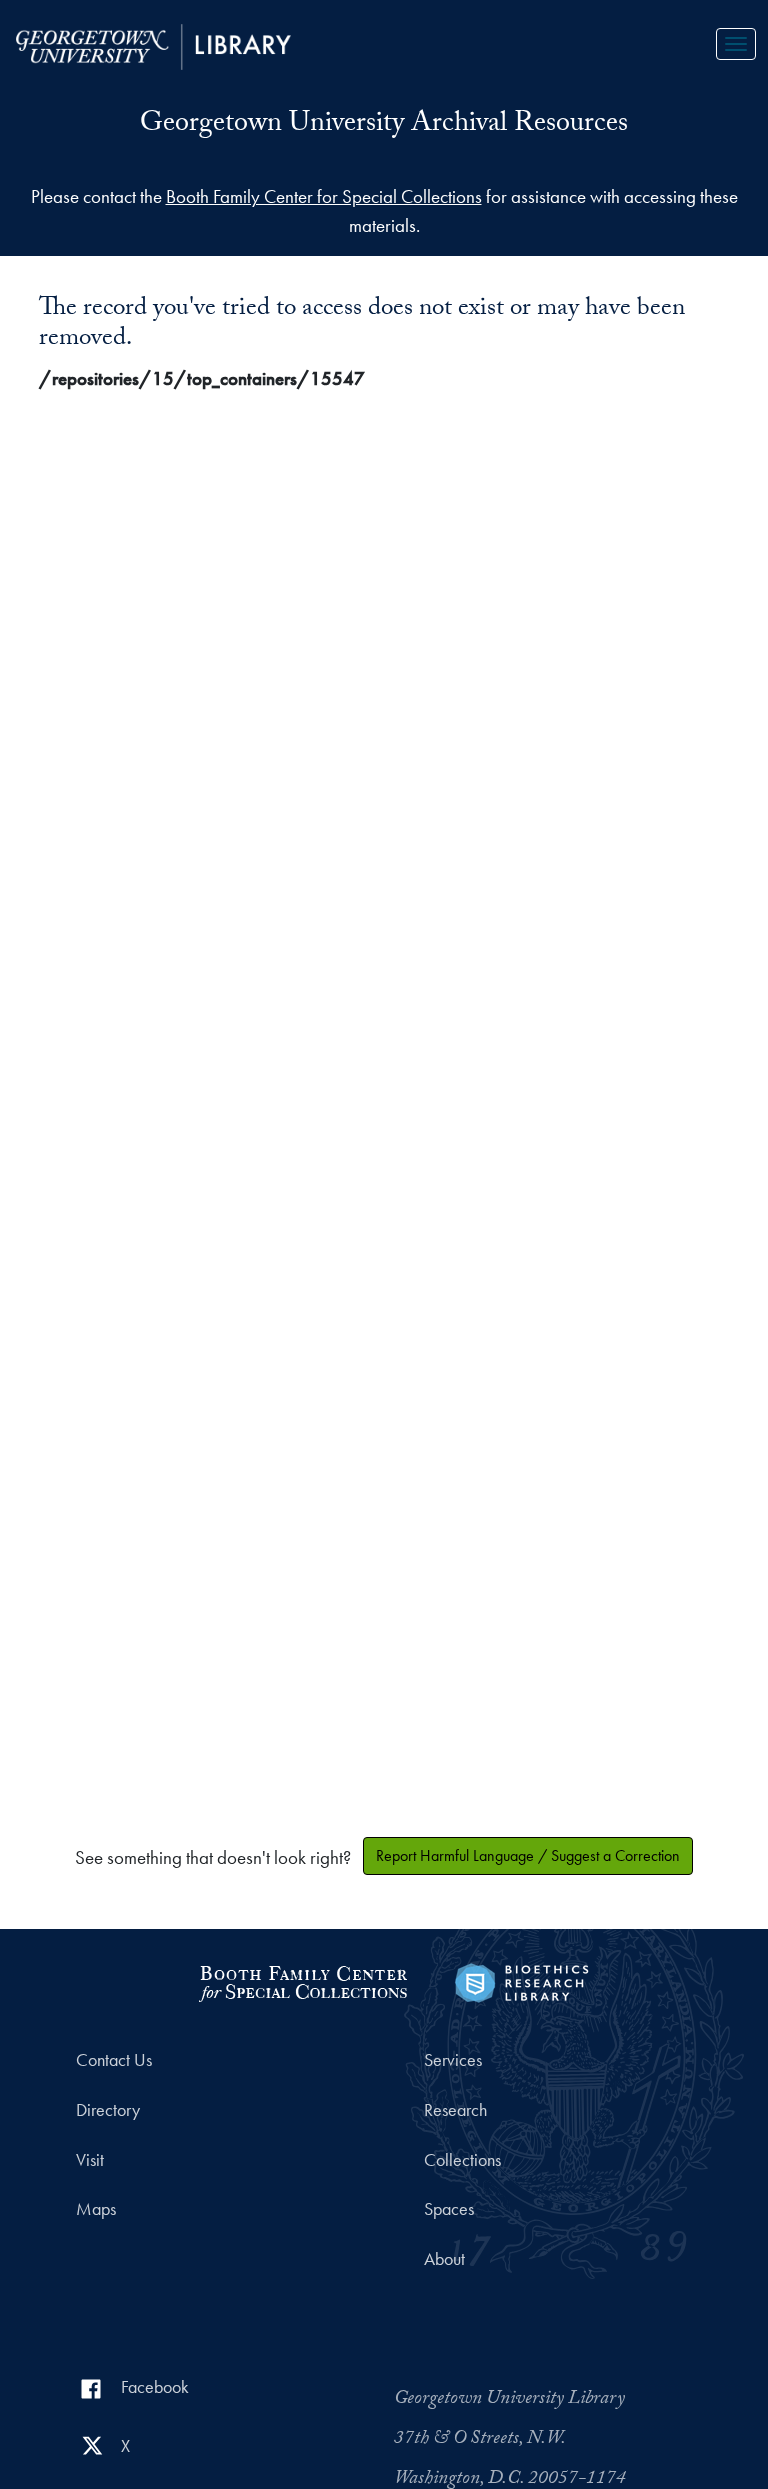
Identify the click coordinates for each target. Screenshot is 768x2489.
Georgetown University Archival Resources (384, 126)
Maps (96, 2209)
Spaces (449, 2209)
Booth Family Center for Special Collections (324, 196)
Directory (108, 2110)
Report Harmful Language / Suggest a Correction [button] (528, 1855)
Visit (90, 2160)
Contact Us (114, 2060)
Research (455, 2110)
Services (453, 2060)
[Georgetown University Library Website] (153, 44)
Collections (462, 2160)
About (444, 2259)
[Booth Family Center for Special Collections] (302, 1980)
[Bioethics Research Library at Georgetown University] (521, 1980)
